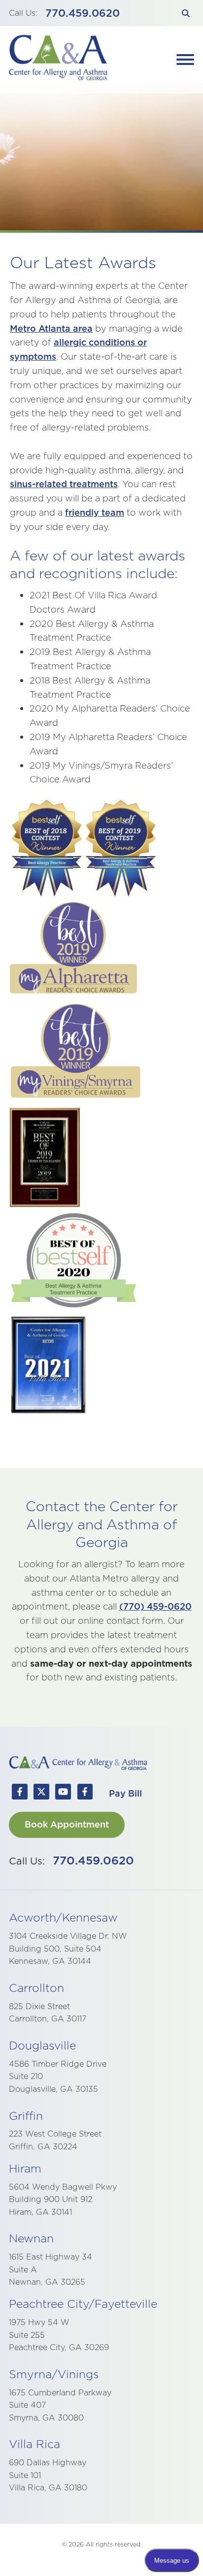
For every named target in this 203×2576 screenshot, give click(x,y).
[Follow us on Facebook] (20, 1794)
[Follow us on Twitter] (41, 1794)
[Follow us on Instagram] (85, 1794)
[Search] (186, 13)
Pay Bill (125, 1793)
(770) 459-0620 (155, 1606)
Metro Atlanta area (51, 328)
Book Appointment (67, 1824)
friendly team (95, 512)
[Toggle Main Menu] (185, 60)
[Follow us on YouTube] (63, 1794)
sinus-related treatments (64, 484)
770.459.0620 (83, 13)
